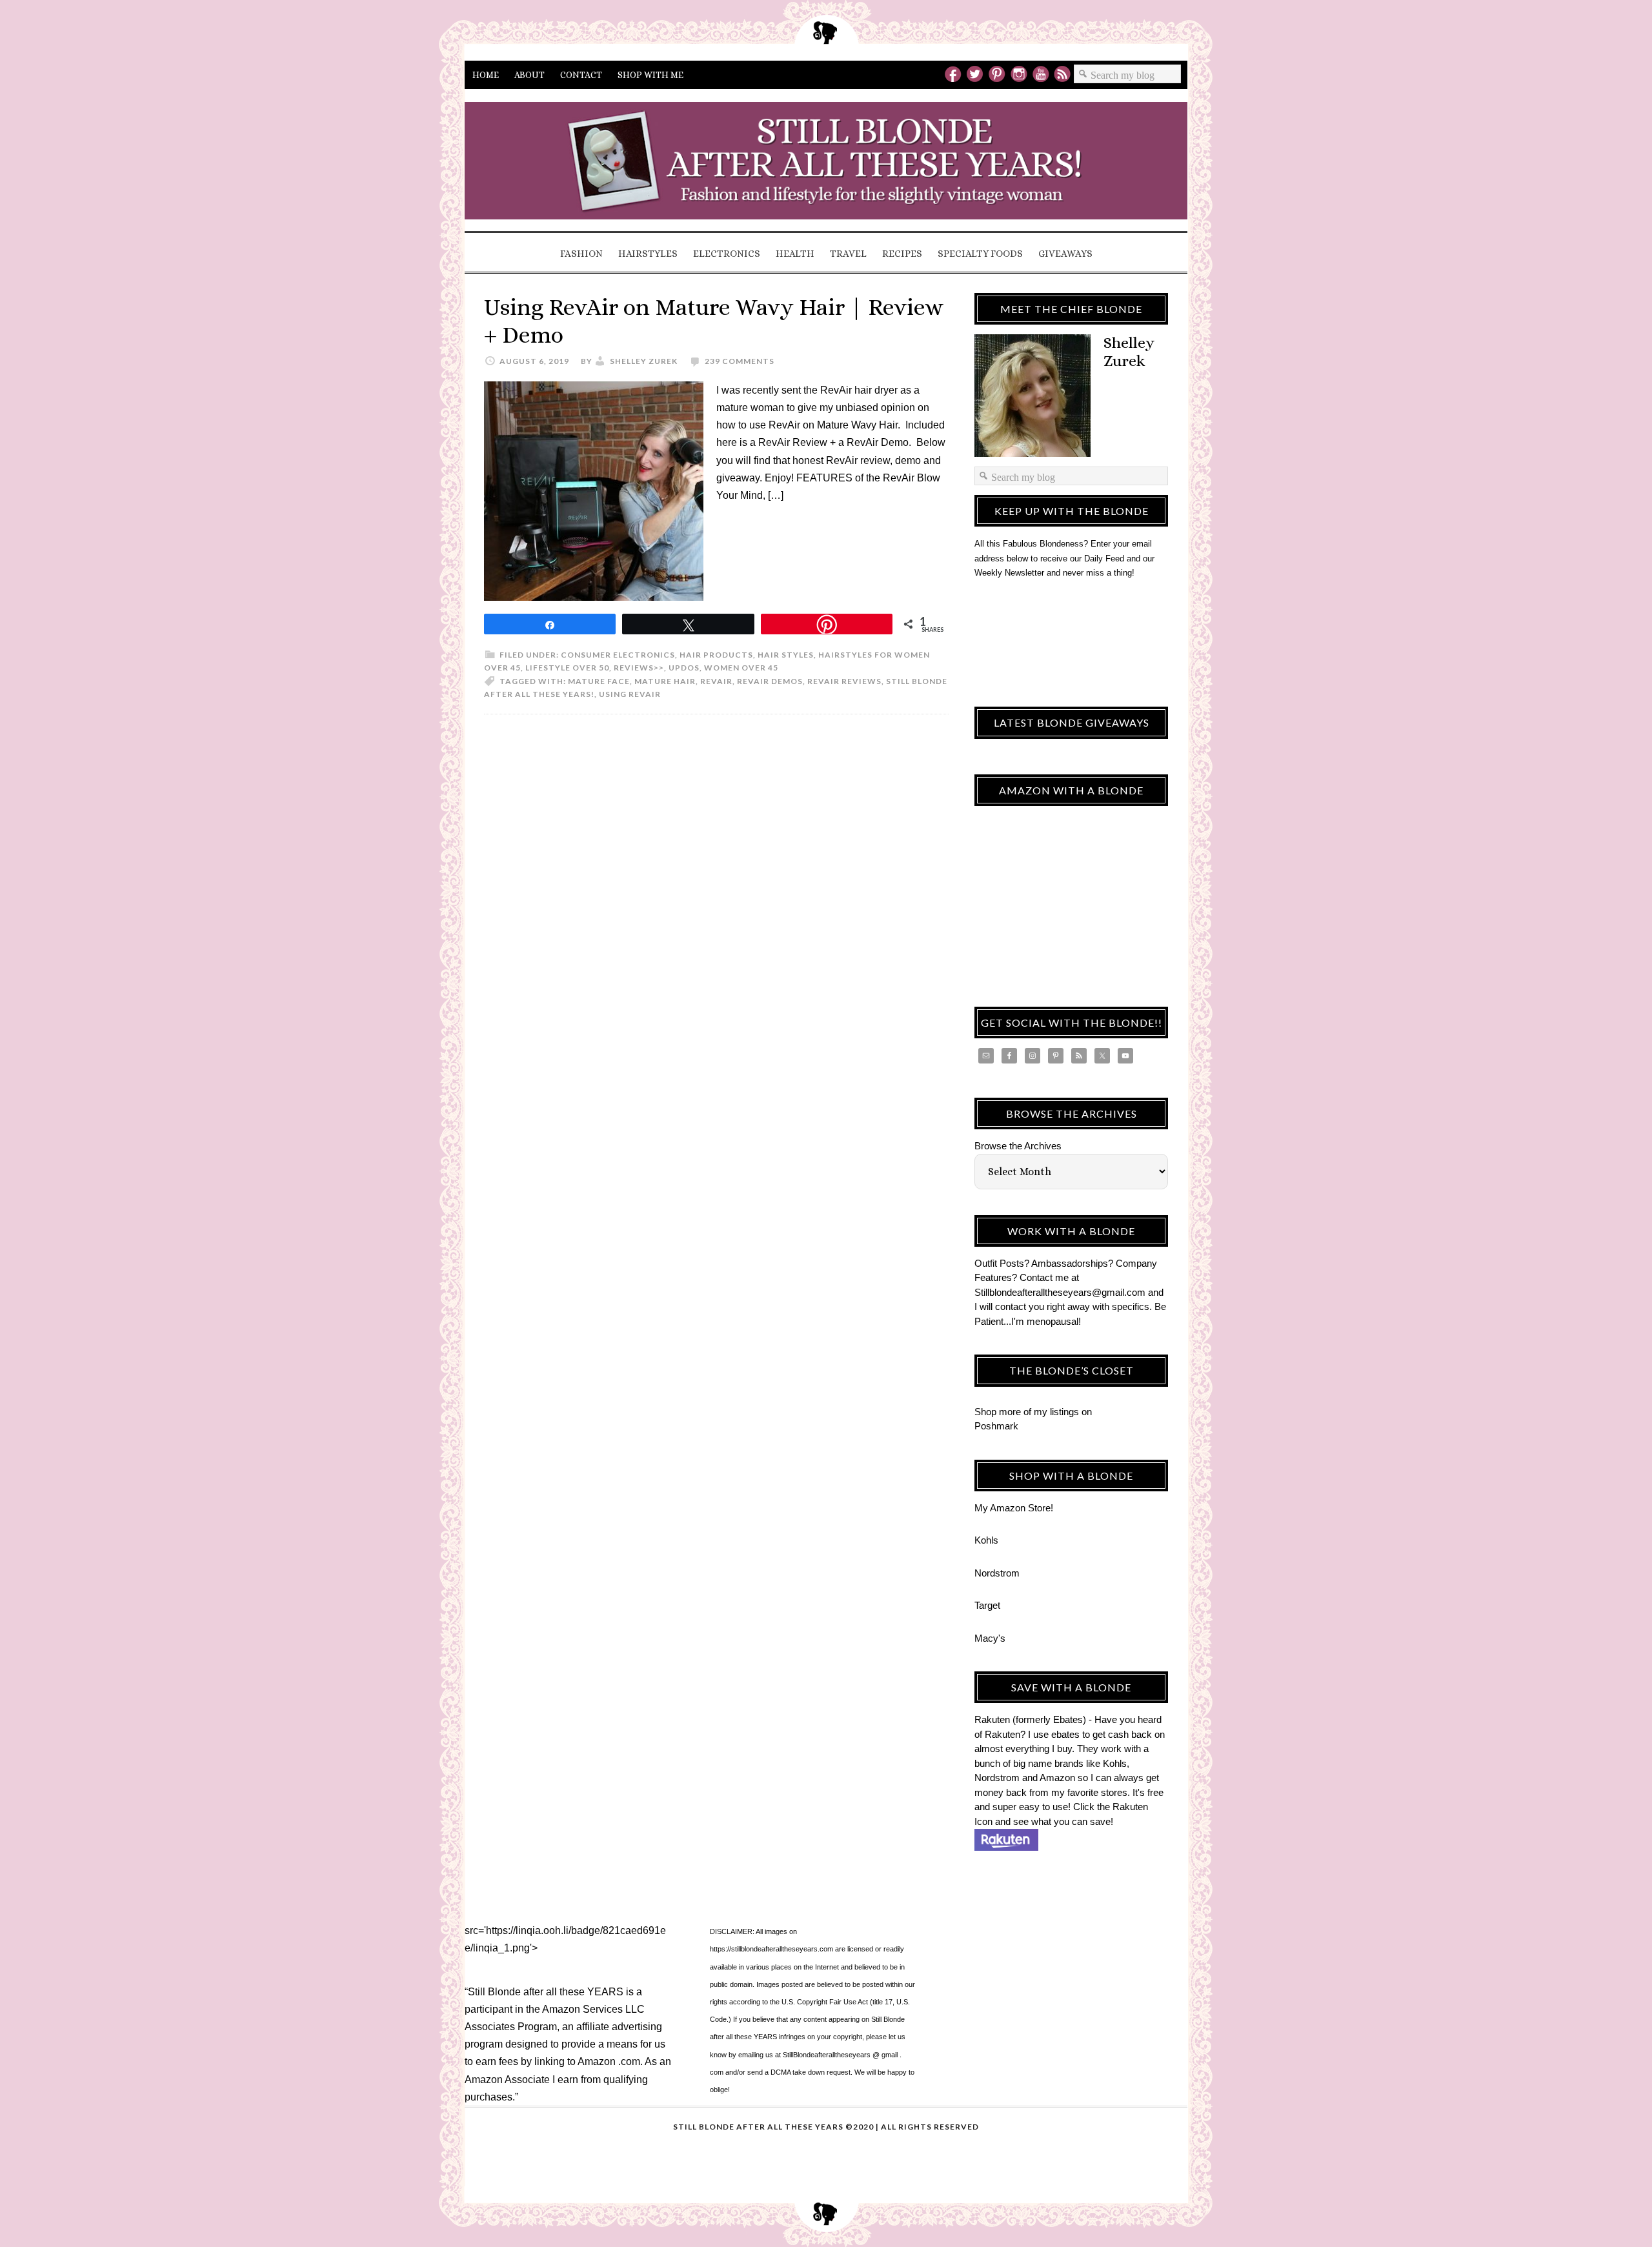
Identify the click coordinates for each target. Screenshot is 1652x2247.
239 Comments (740, 361)
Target (987, 1605)
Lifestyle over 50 (567, 668)
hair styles (786, 655)
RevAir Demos (770, 681)
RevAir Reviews (844, 681)
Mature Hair (665, 681)
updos (684, 668)
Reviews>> (639, 668)
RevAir (716, 681)
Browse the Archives (1018, 1146)
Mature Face (599, 681)
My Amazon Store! (1014, 1508)
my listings (1056, 1412)
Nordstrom (997, 1573)
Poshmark (996, 1426)
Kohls (986, 1540)
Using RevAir (630, 694)
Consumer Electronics (618, 655)
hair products (716, 655)
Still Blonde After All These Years (826, 165)
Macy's (990, 1638)
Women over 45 (741, 668)
